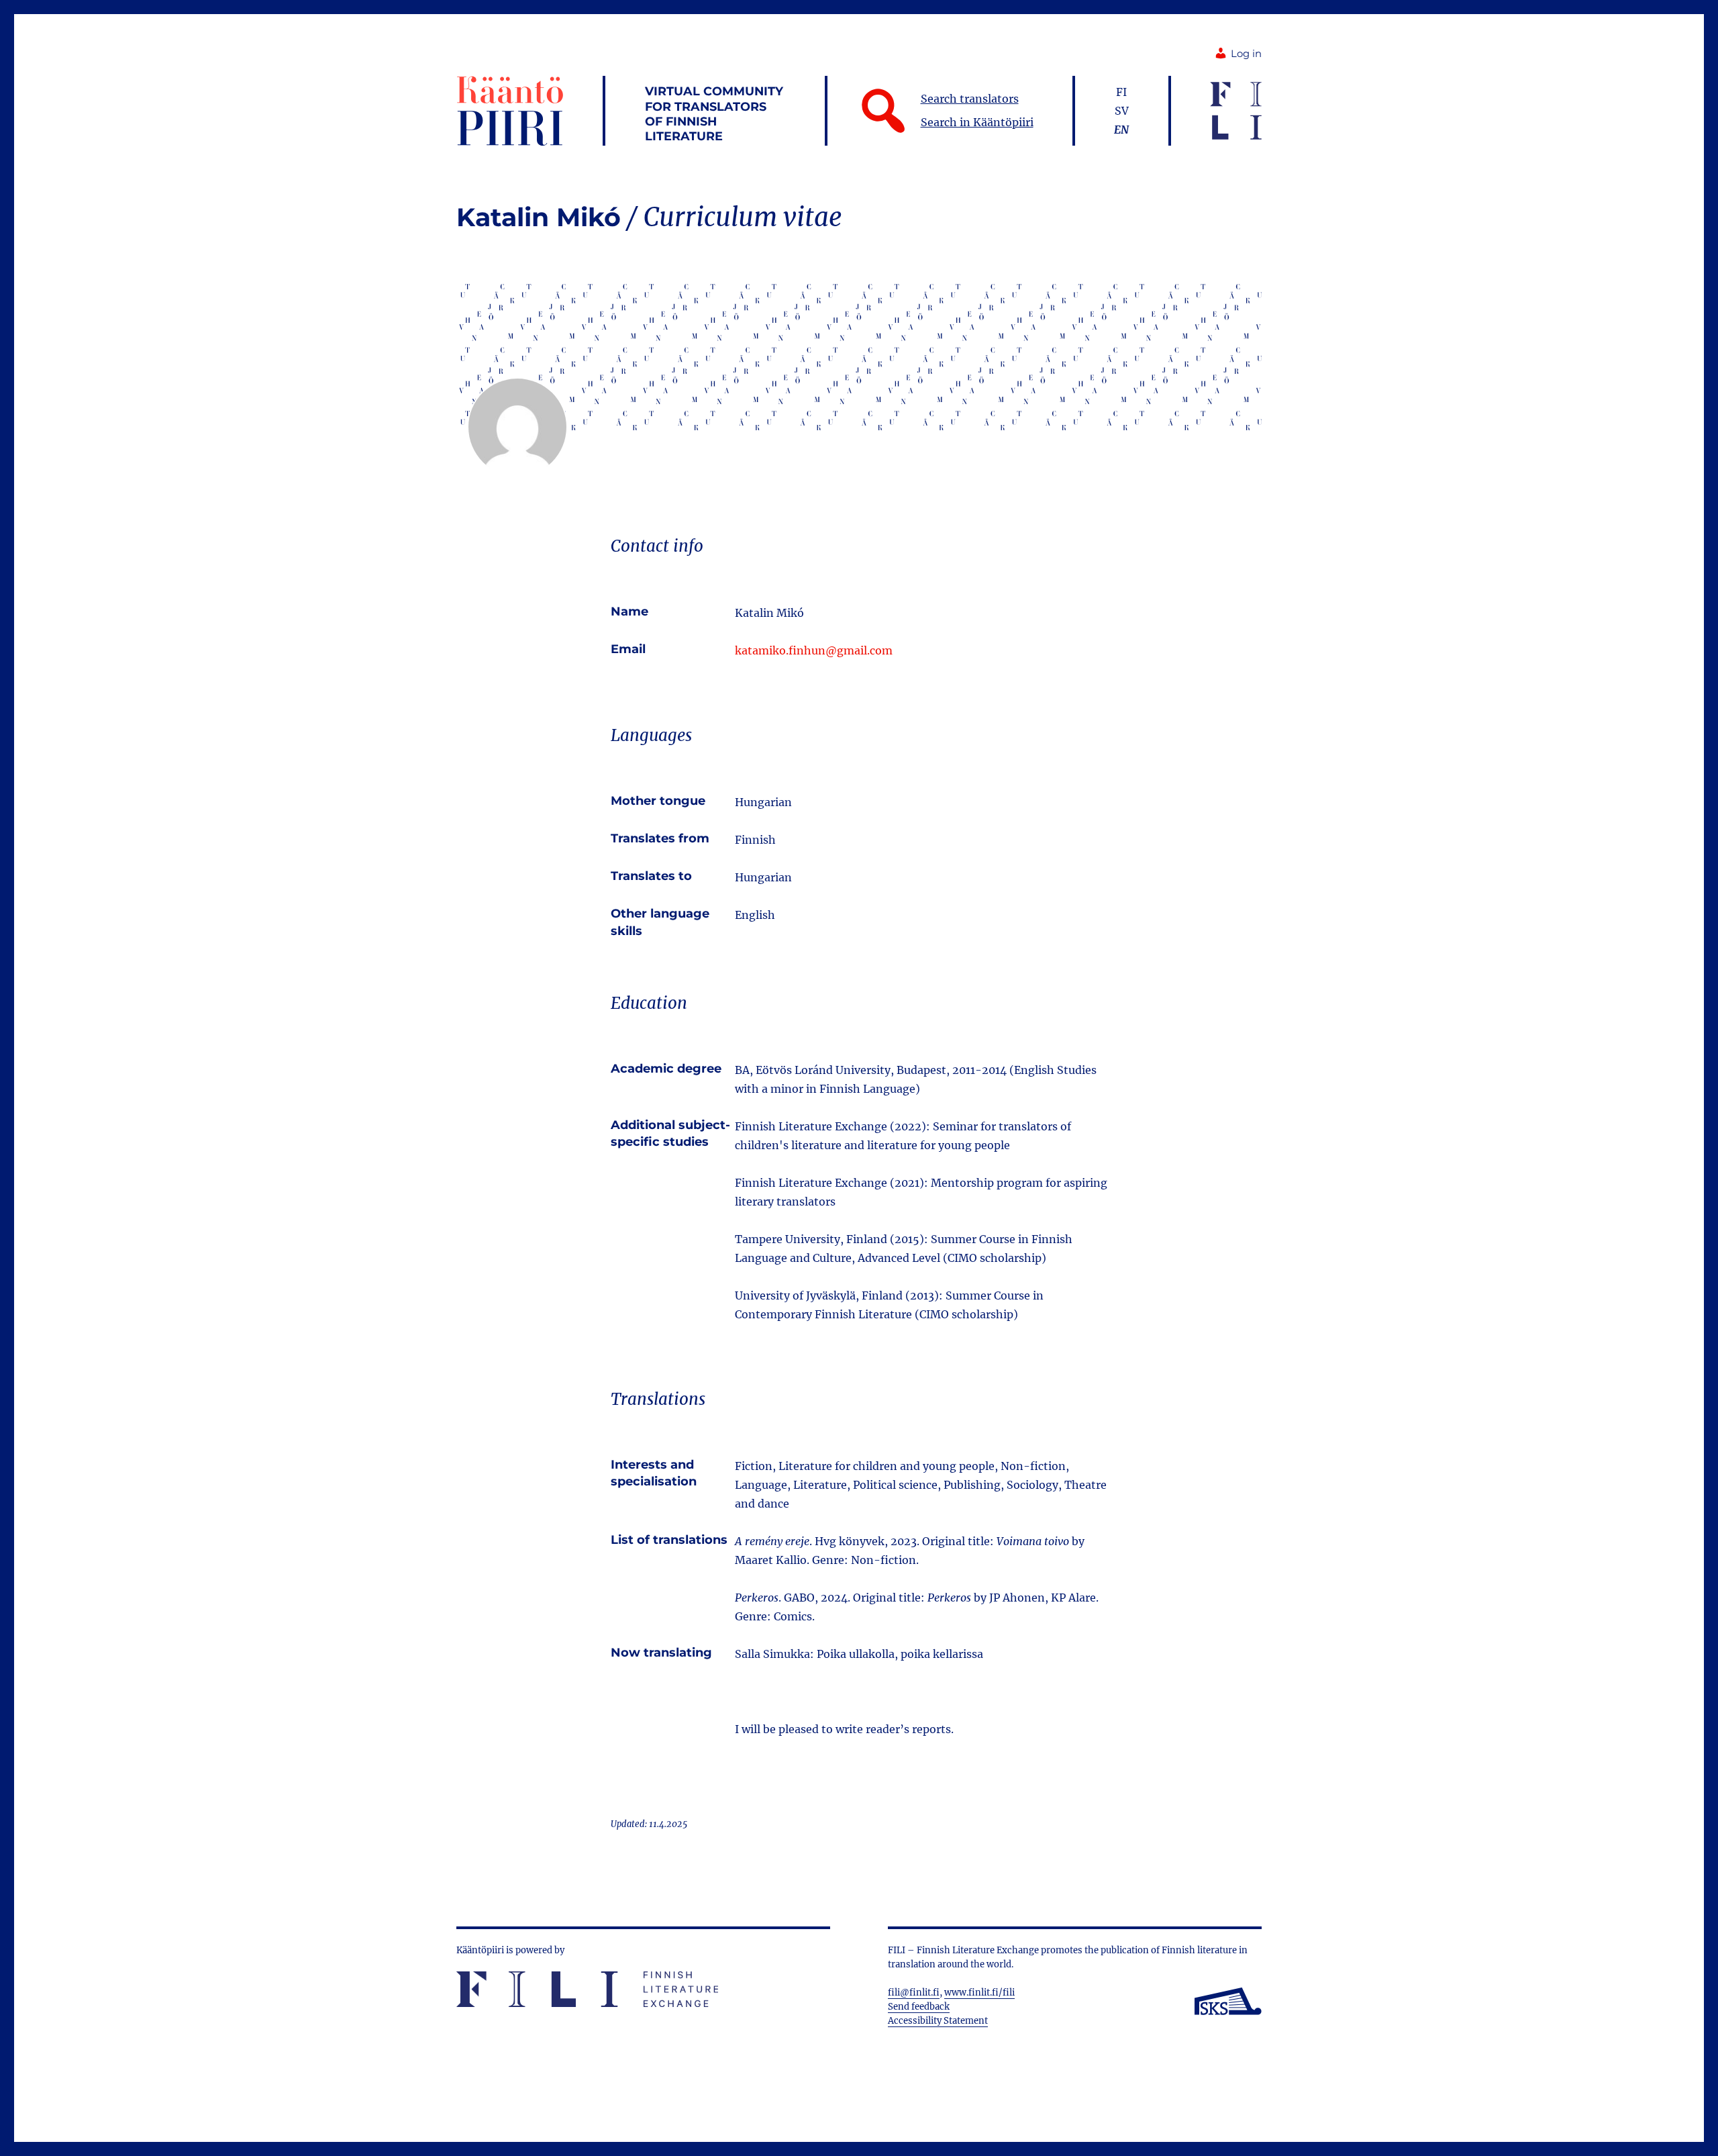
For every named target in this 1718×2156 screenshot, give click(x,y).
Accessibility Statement (938, 2021)
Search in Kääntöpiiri (977, 122)
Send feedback (919, 2007)
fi (1121, 92)
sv (1122, 111)
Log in (1246, 54)
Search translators (970, 99)
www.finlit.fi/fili (979, 1993)
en (1121, 130)
